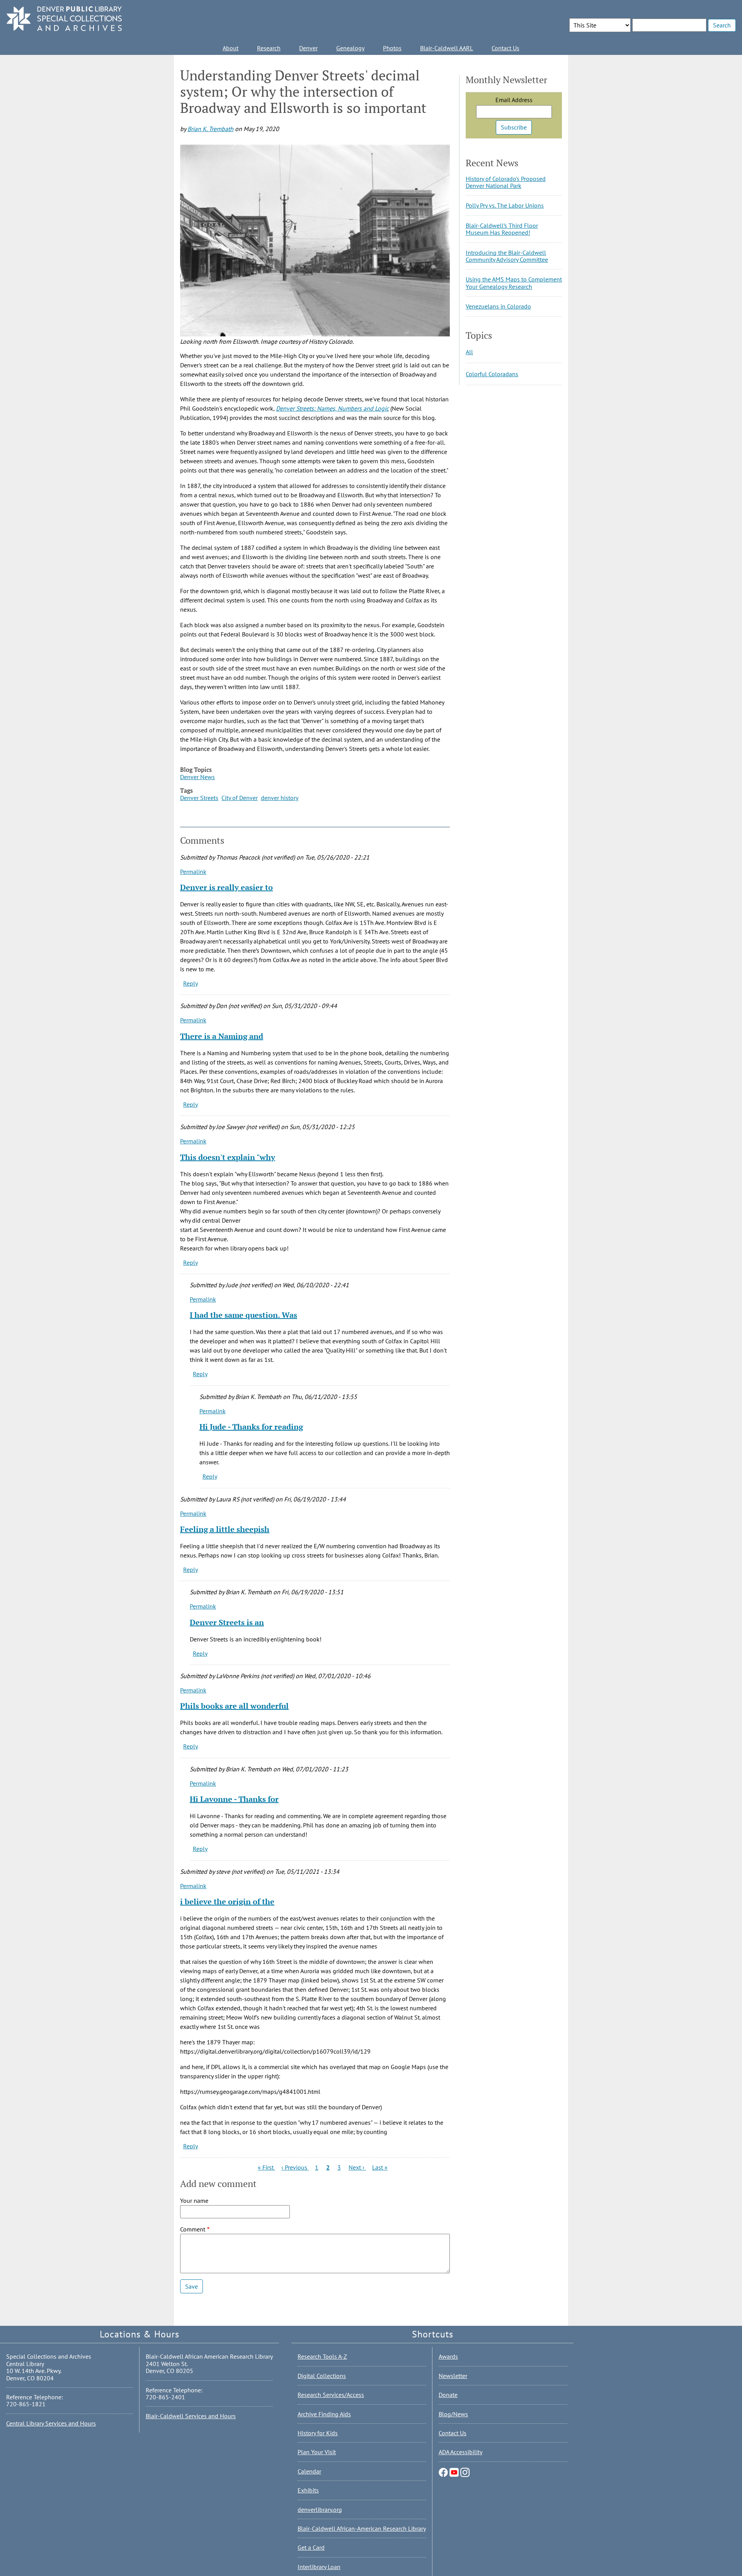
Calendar (309, 2471)
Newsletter (453, 2376)
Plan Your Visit (317, 2452)
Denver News (197, 777)
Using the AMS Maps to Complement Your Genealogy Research (514, 283)
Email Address (514, 100)
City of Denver (240, 798)
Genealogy (350, 48)
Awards (448, 2356)
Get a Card (311, 2547)
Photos (392, 48)
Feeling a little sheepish (225, 1529)
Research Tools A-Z (322, 2356)
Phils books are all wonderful (234, 1706)
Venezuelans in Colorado (498, 306)
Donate (448, 2395)
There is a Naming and (222, 1036)
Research (269, 48)
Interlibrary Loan (319, 2567)
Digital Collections (322, 2376)
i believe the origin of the (227, 1901)
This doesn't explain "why (228, 1157)
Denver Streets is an (227, 1622)
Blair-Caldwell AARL (447, 48)
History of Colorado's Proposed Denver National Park (506, 182)
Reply (191, 983)
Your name (194, 2201)
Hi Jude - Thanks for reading (251, 1427)
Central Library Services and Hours (51, 2423)
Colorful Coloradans (492, 374)
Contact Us (505, 48)
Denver (308, 48)
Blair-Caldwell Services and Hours (191, 2416)
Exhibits (308, 2490)
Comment (193, 2229)
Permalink (193, 872)
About (231, 48)
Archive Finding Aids (324, 2414)
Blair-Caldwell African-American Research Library (362, 2528)
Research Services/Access (331, 2395)
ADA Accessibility (460, 2452)
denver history (280, 798)
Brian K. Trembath (210, 129)
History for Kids (318, 2433)
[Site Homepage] (64, 19)
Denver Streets (199, 798)
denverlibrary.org (320, 2509)
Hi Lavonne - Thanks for (234, 1799)
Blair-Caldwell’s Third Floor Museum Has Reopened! (502, 229)
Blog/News (453, 2414)
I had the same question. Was (243, 1315)
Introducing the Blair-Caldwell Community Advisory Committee (507, 256)
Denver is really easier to (226, 887)
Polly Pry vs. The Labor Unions (505, 205)
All (469, 352)
